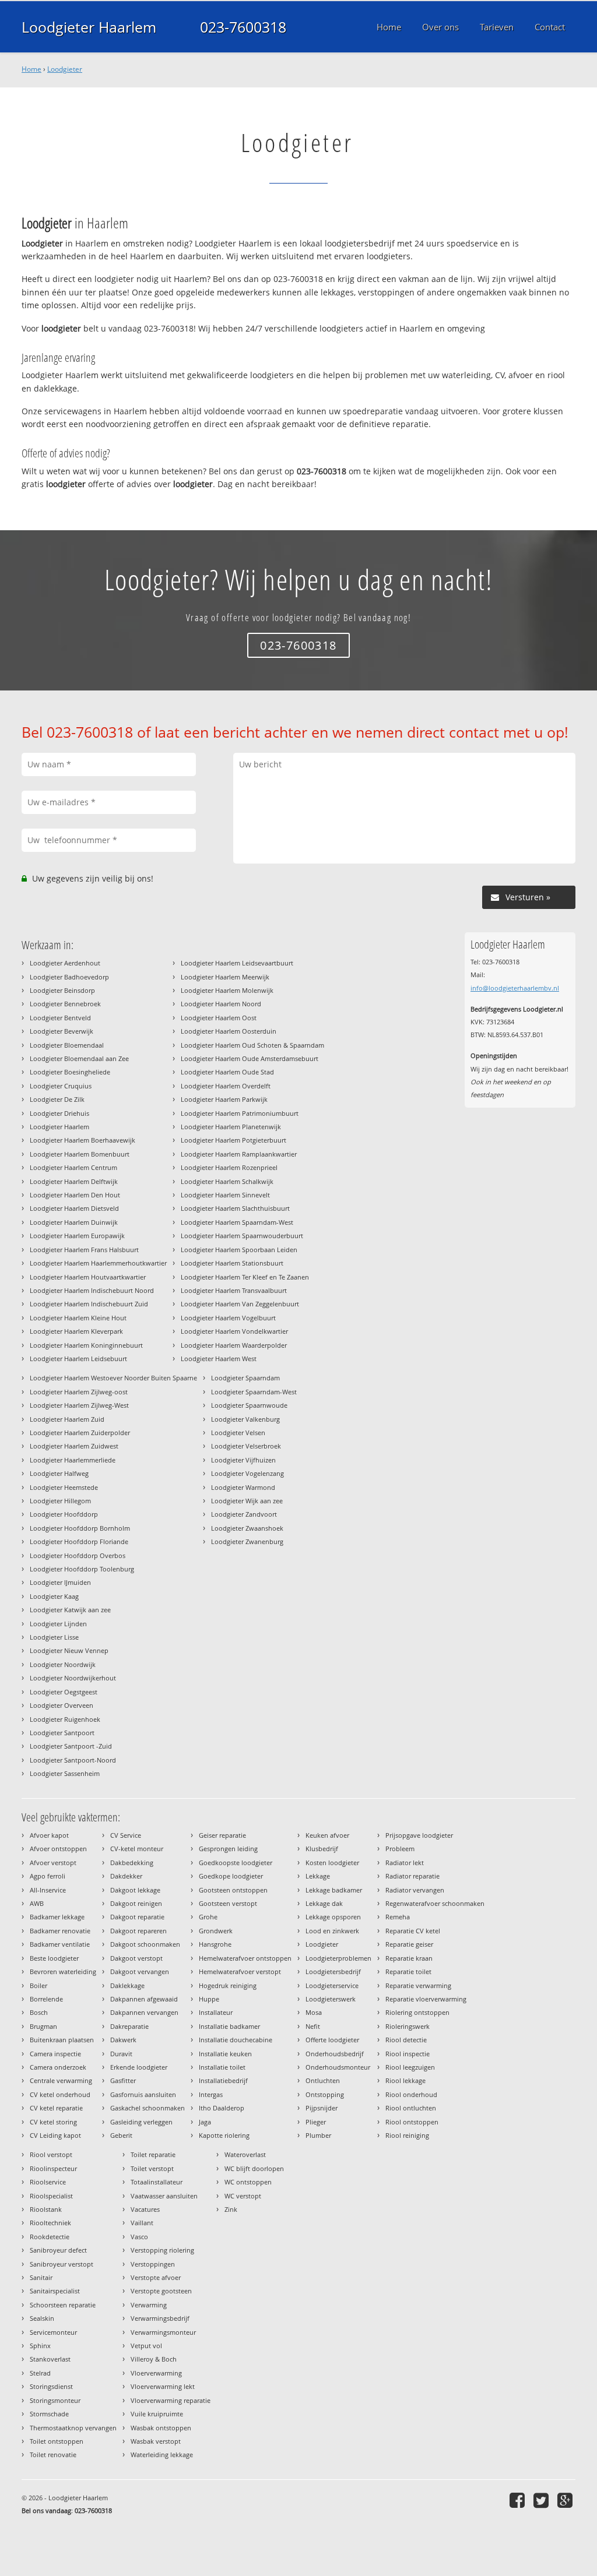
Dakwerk (123, 2040)
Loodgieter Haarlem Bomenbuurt (80, 1154)
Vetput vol (146, 2346)
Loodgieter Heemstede (64, 1487)
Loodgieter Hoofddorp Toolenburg (82, 1569)
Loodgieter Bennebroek (65, 1004)
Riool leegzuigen (410, 2067)
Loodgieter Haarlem (89, 27)
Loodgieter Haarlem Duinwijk (74, 1222)
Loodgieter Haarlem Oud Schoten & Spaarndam (252, 1045)
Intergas (211, 2094)
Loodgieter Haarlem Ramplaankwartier (239, 1154)
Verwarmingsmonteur (163, 2332)
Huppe (209, 1999)
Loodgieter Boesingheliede (70, 1072)
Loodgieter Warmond (243, 1487)
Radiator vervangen (415, 1890)
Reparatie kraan (409, 1958)
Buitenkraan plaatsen (62, 2040)
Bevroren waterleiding (63, 1971)
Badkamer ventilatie (60, 1944)
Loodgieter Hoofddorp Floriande (79, 1541)
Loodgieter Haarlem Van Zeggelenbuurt (240, 1304)
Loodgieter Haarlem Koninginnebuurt (86, 1345)
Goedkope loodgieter (231, 1876)
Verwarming (149, 2305)
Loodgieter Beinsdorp (62, 990)
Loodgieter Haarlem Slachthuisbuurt (235, 1208)
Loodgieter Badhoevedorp (69, 977)
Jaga (205, 2122)
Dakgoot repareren (138, 1931)
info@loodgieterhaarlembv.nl (515, 988)
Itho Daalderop (222, 2108)
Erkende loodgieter (139, 2067)
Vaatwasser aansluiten (164, 2196)
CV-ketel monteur (137, 1849)
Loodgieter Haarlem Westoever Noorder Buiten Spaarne (113, 1378)
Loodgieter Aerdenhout (65, 963)
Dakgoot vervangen (140, 1971)
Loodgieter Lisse (54, 1637)
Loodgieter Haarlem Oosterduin (229, 1031)
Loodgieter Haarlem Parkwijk (224, 1099)
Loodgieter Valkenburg (245, 1419)
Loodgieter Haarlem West (219, 1359)
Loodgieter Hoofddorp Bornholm (80, 1528)
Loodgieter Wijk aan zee (247, 1501)
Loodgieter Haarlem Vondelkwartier (234, 1331)
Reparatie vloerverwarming (426, 1999)
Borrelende (46, 1999)
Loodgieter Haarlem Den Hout (75, 1195)
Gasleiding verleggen (141, 2122)
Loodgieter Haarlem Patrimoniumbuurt (240, 1113)
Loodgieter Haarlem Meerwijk (225, 977)
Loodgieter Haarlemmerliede (73, 1460)
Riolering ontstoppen (417, 2012)
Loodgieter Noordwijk (63, 1664)
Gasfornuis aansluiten (143, 2094)
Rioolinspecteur (53, 2168)
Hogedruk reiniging (228, 1985)
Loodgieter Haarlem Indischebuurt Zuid (89, 1304)
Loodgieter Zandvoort (244, 1514)
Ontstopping (325, 2094)
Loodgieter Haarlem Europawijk (77, 1236)
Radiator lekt (405, 1863)
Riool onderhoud (411, 2094)
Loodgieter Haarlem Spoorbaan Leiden (239, 1250)
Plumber (318, 2135)
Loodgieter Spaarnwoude (249, 1405)
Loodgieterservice (332, 1985)
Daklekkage (127, 1985)
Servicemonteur (53, 2332)
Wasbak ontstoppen (161, 2428)
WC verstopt (243, 2196)
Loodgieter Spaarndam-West (254, 1392)
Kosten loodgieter (332, 1863)
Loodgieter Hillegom (60, 1501)
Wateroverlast (245, 2154)
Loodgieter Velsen (238, 1433)
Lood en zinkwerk (332, 1931)
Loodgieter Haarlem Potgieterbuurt (233, 1140)
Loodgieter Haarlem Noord (221, 1004)
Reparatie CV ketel (413, 1931)
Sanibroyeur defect (58, 2250)
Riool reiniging (407, 2135)
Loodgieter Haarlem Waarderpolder (234, 1345)
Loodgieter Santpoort (62, 1733)
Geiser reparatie (222, 1835)
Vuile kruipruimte (157, 2414)
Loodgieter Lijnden (58, 1624)
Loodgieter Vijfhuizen (243, 1460)
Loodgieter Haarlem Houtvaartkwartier (88, 1277)
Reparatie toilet (408, 1971)
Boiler (38, 1985)
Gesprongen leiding (228, 1849)
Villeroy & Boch (154, 2359)
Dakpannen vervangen (144, 2012)
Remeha (398, 1917)
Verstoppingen (153, 2264)
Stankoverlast (50, 2359)
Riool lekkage (405, 2080)
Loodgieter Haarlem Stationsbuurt (232, 1263)
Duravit (121, 2054)
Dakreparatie (129, 2026)
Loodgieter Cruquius (61, 1086)
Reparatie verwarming (418, 1985)
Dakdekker (126, 1876)
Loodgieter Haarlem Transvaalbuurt (234, 1290)
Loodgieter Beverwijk (62, 1031)
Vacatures (145, 2209)
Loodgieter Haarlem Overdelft (226, 1086)
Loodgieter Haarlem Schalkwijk (227, 1181)
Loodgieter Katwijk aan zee (70, 1610)
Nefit (313, 2026)
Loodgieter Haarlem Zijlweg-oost (79, 1392)
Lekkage (318, 1876)
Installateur (216, 2012)
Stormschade (49, 2414)
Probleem (400, 1849)
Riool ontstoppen (412, 2122)
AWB (37, 1903)
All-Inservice (48, 1890)
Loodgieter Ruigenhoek (65, 1719)
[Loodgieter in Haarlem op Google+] (566, 2500)
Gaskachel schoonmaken (148, 2108)
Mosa (314, 2012)
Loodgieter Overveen (62, 1705)
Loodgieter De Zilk (57, 1099)
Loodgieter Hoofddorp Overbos (78, 1555)
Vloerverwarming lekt (163, 2386)
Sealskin (42, 2318)
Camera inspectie (55, 2054)
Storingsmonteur (55, 2400)
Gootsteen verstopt (228, 1903)
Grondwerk (216, 1931)
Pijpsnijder (322, 2108)
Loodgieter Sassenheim (65, 1773)
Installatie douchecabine (236, 2040)
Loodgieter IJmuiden (60, 1582)
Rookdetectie (50, 2237)
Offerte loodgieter (332, 2040)
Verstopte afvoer (156, 2277)
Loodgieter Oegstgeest (64, 1692)
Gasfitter (123, 2080)
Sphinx (40, 2346)
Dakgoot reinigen (136, 1903)
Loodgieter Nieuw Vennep (69, 1650)
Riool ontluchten (411, 2108)
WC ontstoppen (248, 2182)
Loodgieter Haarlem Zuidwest (74, 1446)
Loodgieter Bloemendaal (67, 1045)
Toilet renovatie (53, 2455)
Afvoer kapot (49, 1835)
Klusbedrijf (322, 1849)
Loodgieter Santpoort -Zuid (71, 1746)
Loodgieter (65, 69)
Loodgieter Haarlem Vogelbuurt (228, 1318)
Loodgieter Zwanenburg (247, 1541)
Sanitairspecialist (55, 2291)
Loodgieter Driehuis (59, 1113)
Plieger (316, 2122)
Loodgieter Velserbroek (246, 1446)
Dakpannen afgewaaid (144, 1999)
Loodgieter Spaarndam (245, 1378)
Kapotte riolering (224, 2135)
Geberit (121, 2135)
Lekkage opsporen (333, 1917)
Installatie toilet (222, 2067)
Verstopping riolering (162, 2250)
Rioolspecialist (51, 2196)
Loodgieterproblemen (338, 1958)
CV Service (126, 1835)
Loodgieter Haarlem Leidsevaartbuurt (237, 963)
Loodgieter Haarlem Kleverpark (76, 1331)
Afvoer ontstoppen (58, 1849)
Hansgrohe (215, 1944)
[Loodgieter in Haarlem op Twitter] (542, 2500)
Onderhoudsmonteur (338, 2067)
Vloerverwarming (156, 2373)
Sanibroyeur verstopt (62, 2264)
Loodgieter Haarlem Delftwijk (74, 1181)
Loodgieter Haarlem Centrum (73, 1167)
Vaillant (142, 2223)
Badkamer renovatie (60, 1931)
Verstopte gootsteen (161, 2291)
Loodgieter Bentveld (60, 1018)
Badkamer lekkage (57, 1917)
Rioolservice (48, 2182)
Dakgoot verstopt (136, 1958)
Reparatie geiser (409, 1944)
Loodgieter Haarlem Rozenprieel (229, 1167)
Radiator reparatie (412, 1876)
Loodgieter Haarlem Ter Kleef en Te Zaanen (245, 1277)
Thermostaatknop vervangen (73, 2428)
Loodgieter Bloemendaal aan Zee (79, 1058)
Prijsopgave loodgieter (419, 1835)
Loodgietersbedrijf (333, 1971)
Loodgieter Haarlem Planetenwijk (231, 1127)
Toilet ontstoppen (57, 2441)
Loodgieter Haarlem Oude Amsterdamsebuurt (250, 1058)
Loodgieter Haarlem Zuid (67, 1419)
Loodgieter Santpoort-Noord (73, 1760)
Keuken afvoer (327, 1835)
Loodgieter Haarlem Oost (219, 1018)
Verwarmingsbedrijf (160, 2318)
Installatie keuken (225, 2054)
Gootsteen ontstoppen (233, 1890)
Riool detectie (406, 2040)
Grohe (208, 1917)
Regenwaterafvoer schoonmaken (435, 1903)
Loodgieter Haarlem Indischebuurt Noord (92, 1290)
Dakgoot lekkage (135, 1890)
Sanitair (41, 2277)
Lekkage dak (324, 1903)
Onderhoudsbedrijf (335, 2054)
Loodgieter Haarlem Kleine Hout (78, 1318)
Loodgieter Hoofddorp (64, 1514)
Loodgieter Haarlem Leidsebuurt (78, 1359)
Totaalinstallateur (157, 2182)
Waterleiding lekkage (162, 2455)
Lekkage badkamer (334, 1890)
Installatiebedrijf (223, 2080)
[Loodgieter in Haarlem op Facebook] (519, 2500)
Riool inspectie (408, 2054)
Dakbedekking (132, 1863)
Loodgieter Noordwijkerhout (73, 1678)
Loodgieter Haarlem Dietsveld (74, 1208)
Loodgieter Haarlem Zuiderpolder (80, 1433)
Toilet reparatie (153, 2154)
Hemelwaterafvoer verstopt (240, 1971)
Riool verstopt (51, 2154)
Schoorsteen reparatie (63, 2305)
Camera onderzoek (58, 2067)
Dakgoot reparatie (137, 1917)
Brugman (43, 2026)
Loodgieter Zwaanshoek (247, 1528)
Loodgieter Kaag (54, 1596)
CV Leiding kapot (55, 2135)
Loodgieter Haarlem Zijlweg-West (79, 1405)
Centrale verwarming (61, 2080)
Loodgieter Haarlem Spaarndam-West (237, 1222)
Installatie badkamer (229, 2026)
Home (31, 69)
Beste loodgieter (54, 1958)
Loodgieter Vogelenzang (247, 1473)
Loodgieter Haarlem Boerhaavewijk (82, 1140)
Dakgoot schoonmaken (145, 1944)
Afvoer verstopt (53, 1863)
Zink (231, 2209)
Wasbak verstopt (156, 2441)
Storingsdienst (51, 2386)
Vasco (139, 2237)
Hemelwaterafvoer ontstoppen (245, 1958)
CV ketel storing (53, 2122)
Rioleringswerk (408, 2026)
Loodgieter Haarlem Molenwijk (227, 990)
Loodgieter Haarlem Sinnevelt (225, 1195)
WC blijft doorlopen (254, 2168)
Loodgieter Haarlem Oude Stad (227, 1072)
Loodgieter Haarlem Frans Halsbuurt (84, 1250)
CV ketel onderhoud (60, 2094)
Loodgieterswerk (331, 1999)
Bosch (39, 2012)
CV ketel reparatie (56, 2108)
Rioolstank (46, 2209)
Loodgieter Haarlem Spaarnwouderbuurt (242, 1236)
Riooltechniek (50, 2223)
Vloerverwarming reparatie (171, 2400)
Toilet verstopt (152, 2168)
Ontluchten (323, 2080)
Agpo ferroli (48, 1876)
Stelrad (40, 2373)
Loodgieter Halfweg (59, 1473)
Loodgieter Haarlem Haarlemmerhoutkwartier (98, 1263)
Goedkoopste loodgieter (236, 1863)
